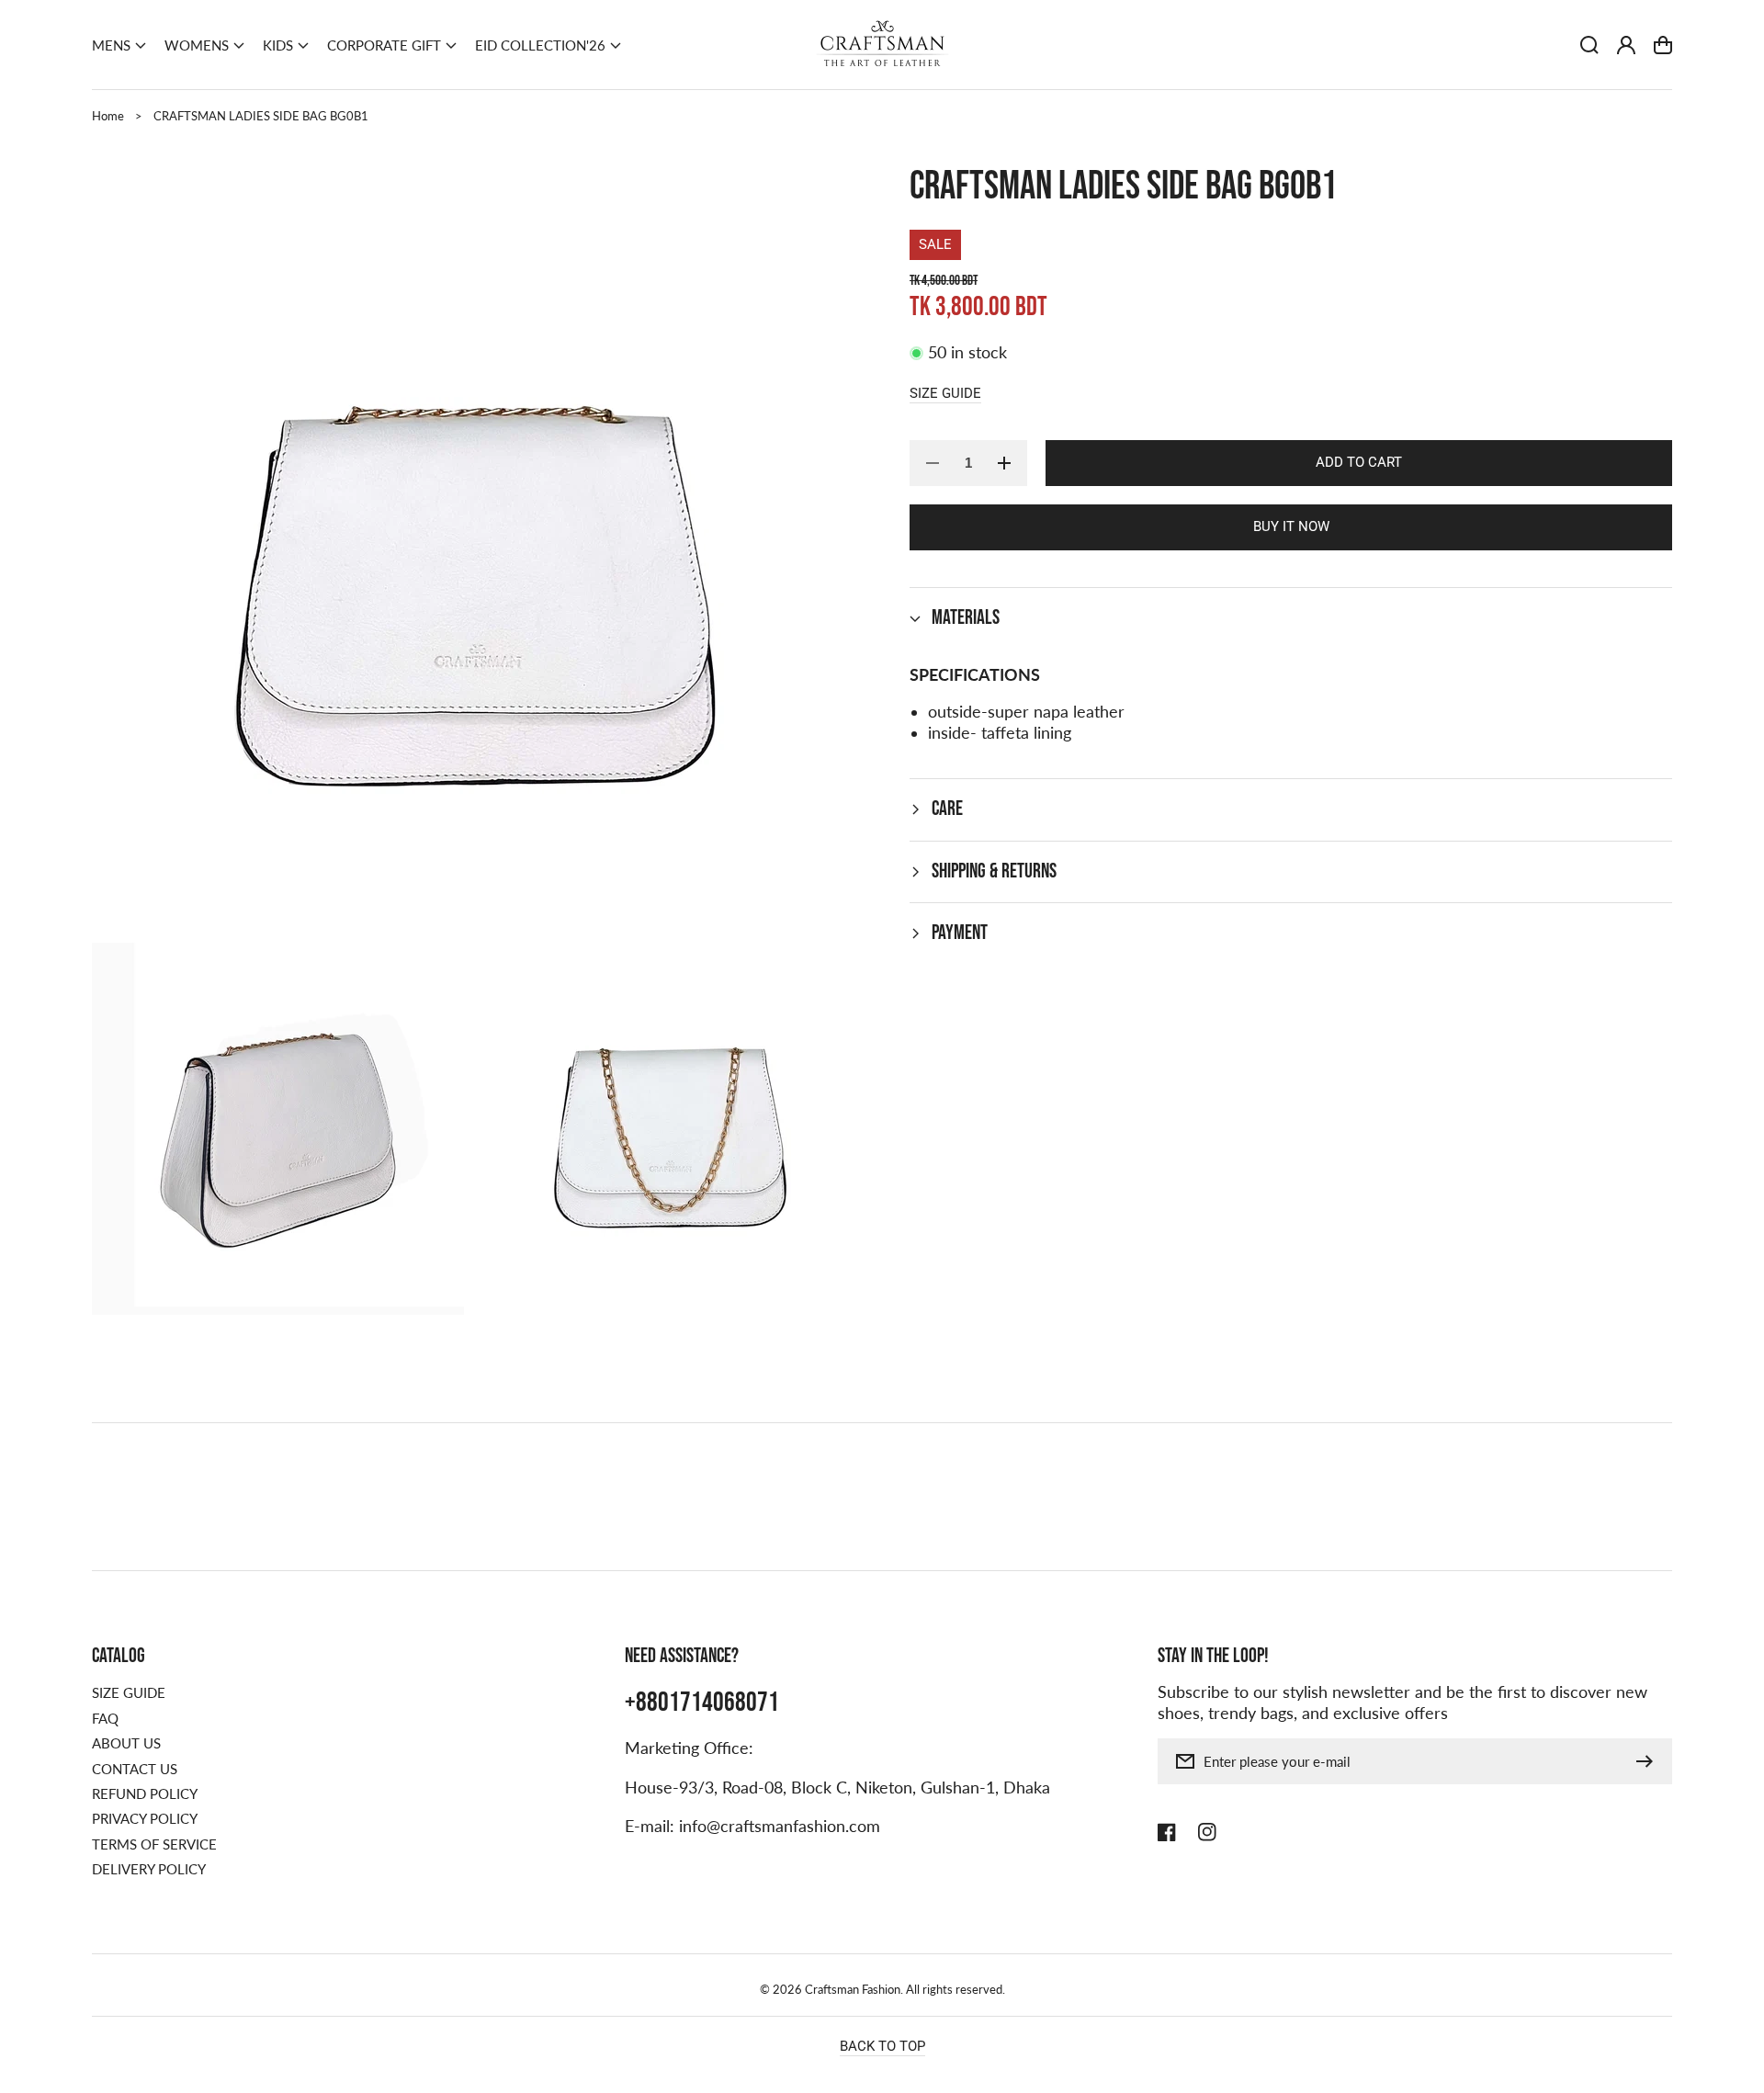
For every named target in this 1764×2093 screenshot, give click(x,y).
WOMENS (197, 45)
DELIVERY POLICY (149, 1869)
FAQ (105, 1718)
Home (108, 116)
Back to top (882, 2046)
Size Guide (945, 392)
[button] (119, 45)
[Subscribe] (1649, 1761)
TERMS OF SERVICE (154, 1844)
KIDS (278, 45)
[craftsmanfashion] (882, 45)
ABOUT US (126, 1743)
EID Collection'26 (540, 45)
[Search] (1589, 45)
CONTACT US (135, 1769)
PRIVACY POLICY (145, 1818)
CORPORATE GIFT (384, 45)
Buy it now (1291, 526)
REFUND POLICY (145, 1793)
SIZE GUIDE (129, 1692)
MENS (111, 45)
